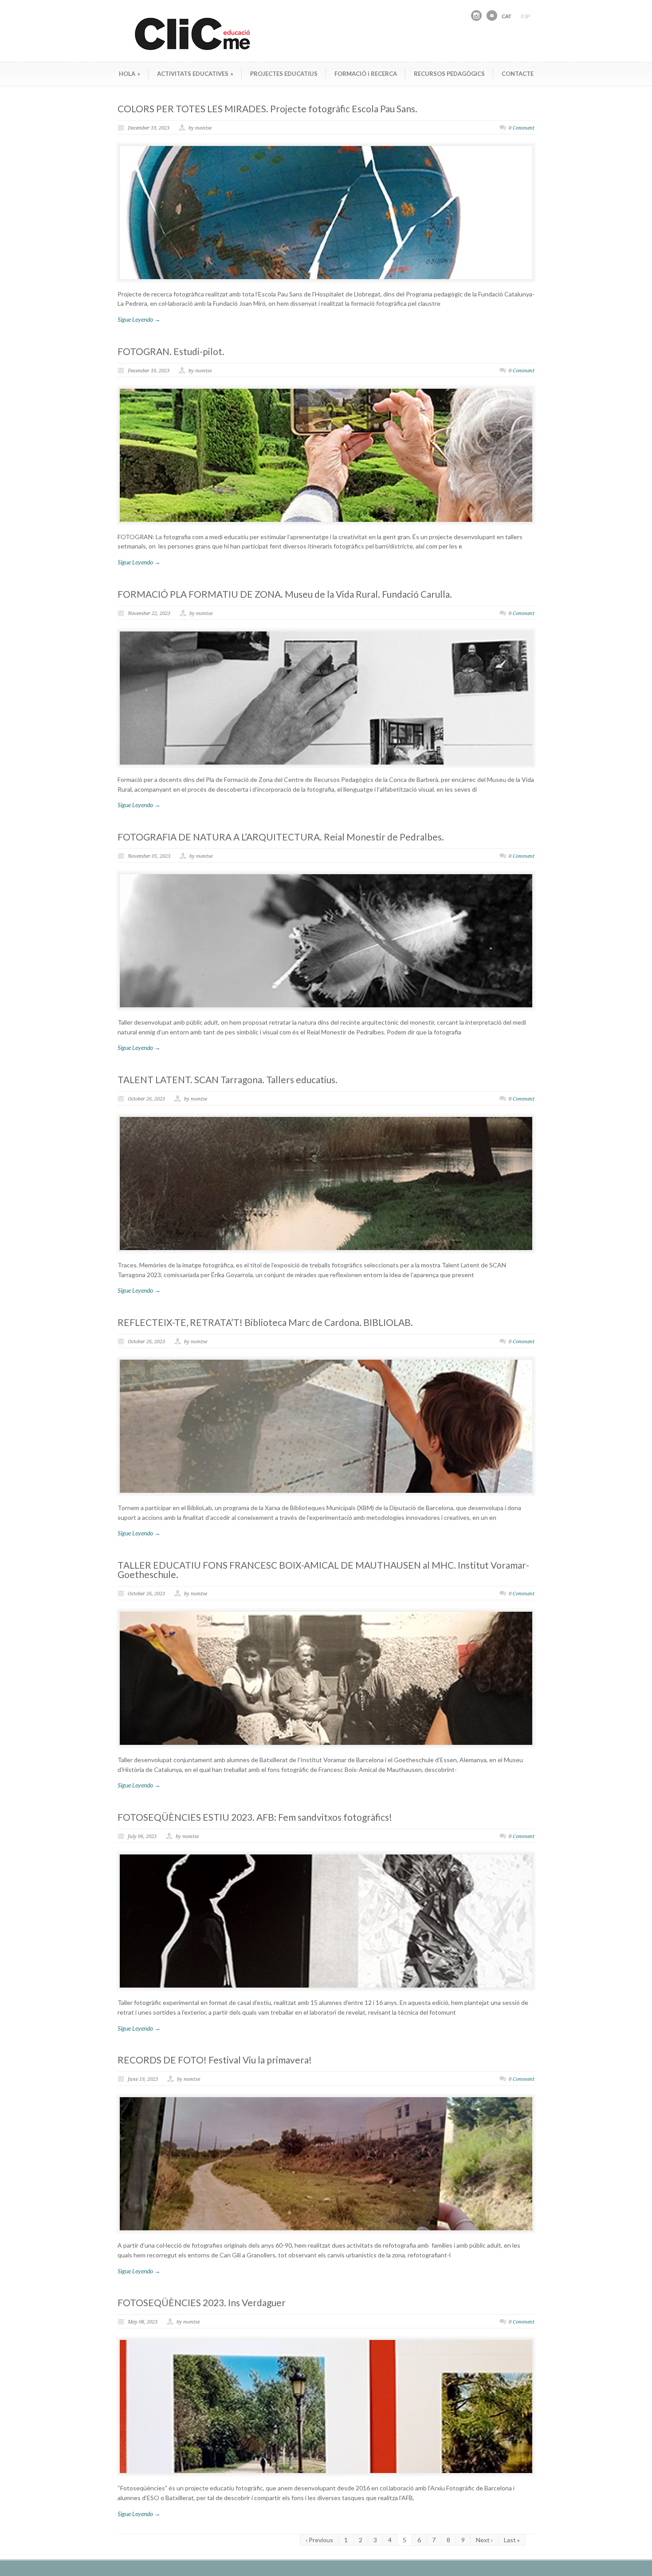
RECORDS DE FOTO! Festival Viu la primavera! (215, 2060)
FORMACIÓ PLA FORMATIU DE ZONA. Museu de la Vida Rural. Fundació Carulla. (285, 594)
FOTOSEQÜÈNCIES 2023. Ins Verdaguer (202, 2302)
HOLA (130, 74)
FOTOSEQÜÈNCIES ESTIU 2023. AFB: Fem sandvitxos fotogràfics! (255, 1817)
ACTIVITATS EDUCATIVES (195, 74)
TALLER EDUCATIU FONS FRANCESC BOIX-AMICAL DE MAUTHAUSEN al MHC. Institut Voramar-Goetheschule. (323, 1570)
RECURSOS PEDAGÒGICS (449, 74)
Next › (484, 2540)
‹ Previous (319, 2540)
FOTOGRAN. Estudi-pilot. (171, 351)
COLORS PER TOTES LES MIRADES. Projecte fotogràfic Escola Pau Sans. (267, 108)
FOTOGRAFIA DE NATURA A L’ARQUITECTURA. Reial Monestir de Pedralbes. (281, 837)
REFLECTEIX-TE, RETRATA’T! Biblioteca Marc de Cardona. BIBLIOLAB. (265, 1322)
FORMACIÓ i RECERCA (366, 74)
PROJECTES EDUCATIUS (284, 74)
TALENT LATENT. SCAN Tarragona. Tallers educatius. (228, 1079)
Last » (512, 2540)
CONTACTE (518, 74)
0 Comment (522, 128)
